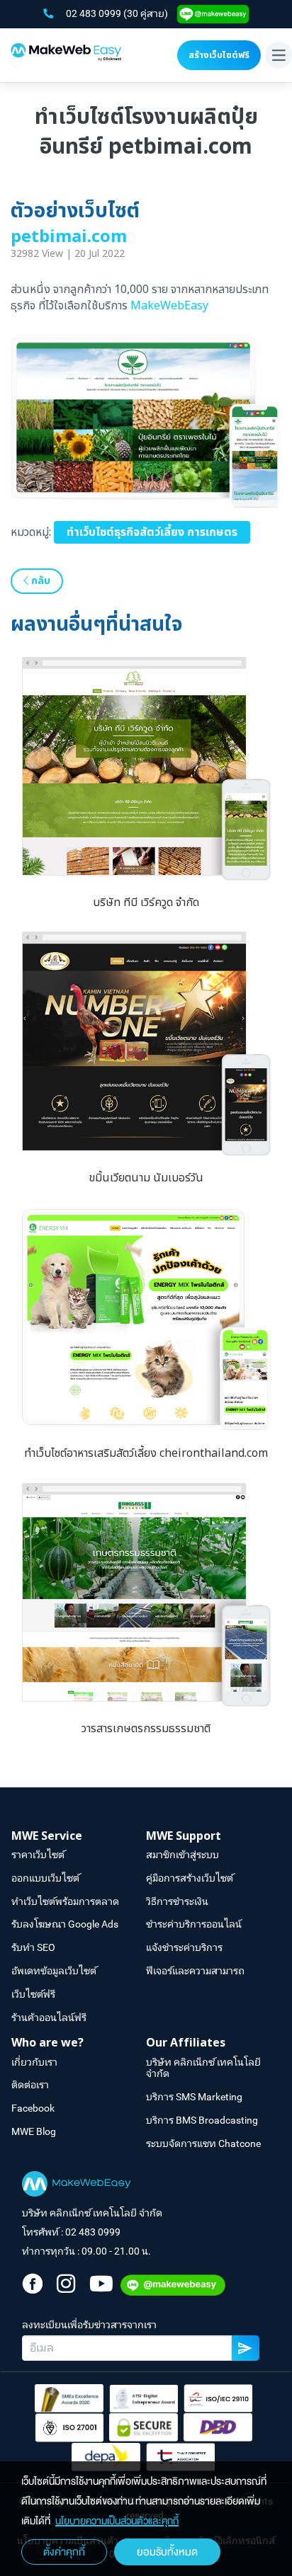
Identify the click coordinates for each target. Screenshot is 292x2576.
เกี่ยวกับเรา (34, 2062)
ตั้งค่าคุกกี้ (64, 2552)
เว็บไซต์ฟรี (33, 1994)
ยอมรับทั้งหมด (167, 2552)
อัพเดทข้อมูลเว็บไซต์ (54, 1971)
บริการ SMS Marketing (194, 2097)
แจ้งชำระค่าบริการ (184, 1947)
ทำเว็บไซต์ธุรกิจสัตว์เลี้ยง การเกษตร (152, 532)
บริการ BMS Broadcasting (202, 2120)
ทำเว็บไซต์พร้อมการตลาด (65, 1901)
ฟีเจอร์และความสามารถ (195, 1971)
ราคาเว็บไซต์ (38, 1855)
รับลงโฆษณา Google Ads (65, 1924)
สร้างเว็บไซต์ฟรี (219, 55)
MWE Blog (34, 2131)
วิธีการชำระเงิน (177, 1901)
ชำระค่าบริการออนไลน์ (194, 1924)
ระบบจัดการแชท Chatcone (203, 2143)
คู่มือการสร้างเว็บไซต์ (190, 1878)
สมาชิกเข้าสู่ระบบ (182, 1855)
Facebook (33, 2108)
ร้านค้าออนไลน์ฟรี (49, 2017)
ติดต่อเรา (30, 2085)
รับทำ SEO (33, 1947)
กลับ (39, 581)
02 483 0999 (95, 13)
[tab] (79, 1837)
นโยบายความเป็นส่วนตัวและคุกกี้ (117, 2521)
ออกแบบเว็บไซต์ (45, 1878)
